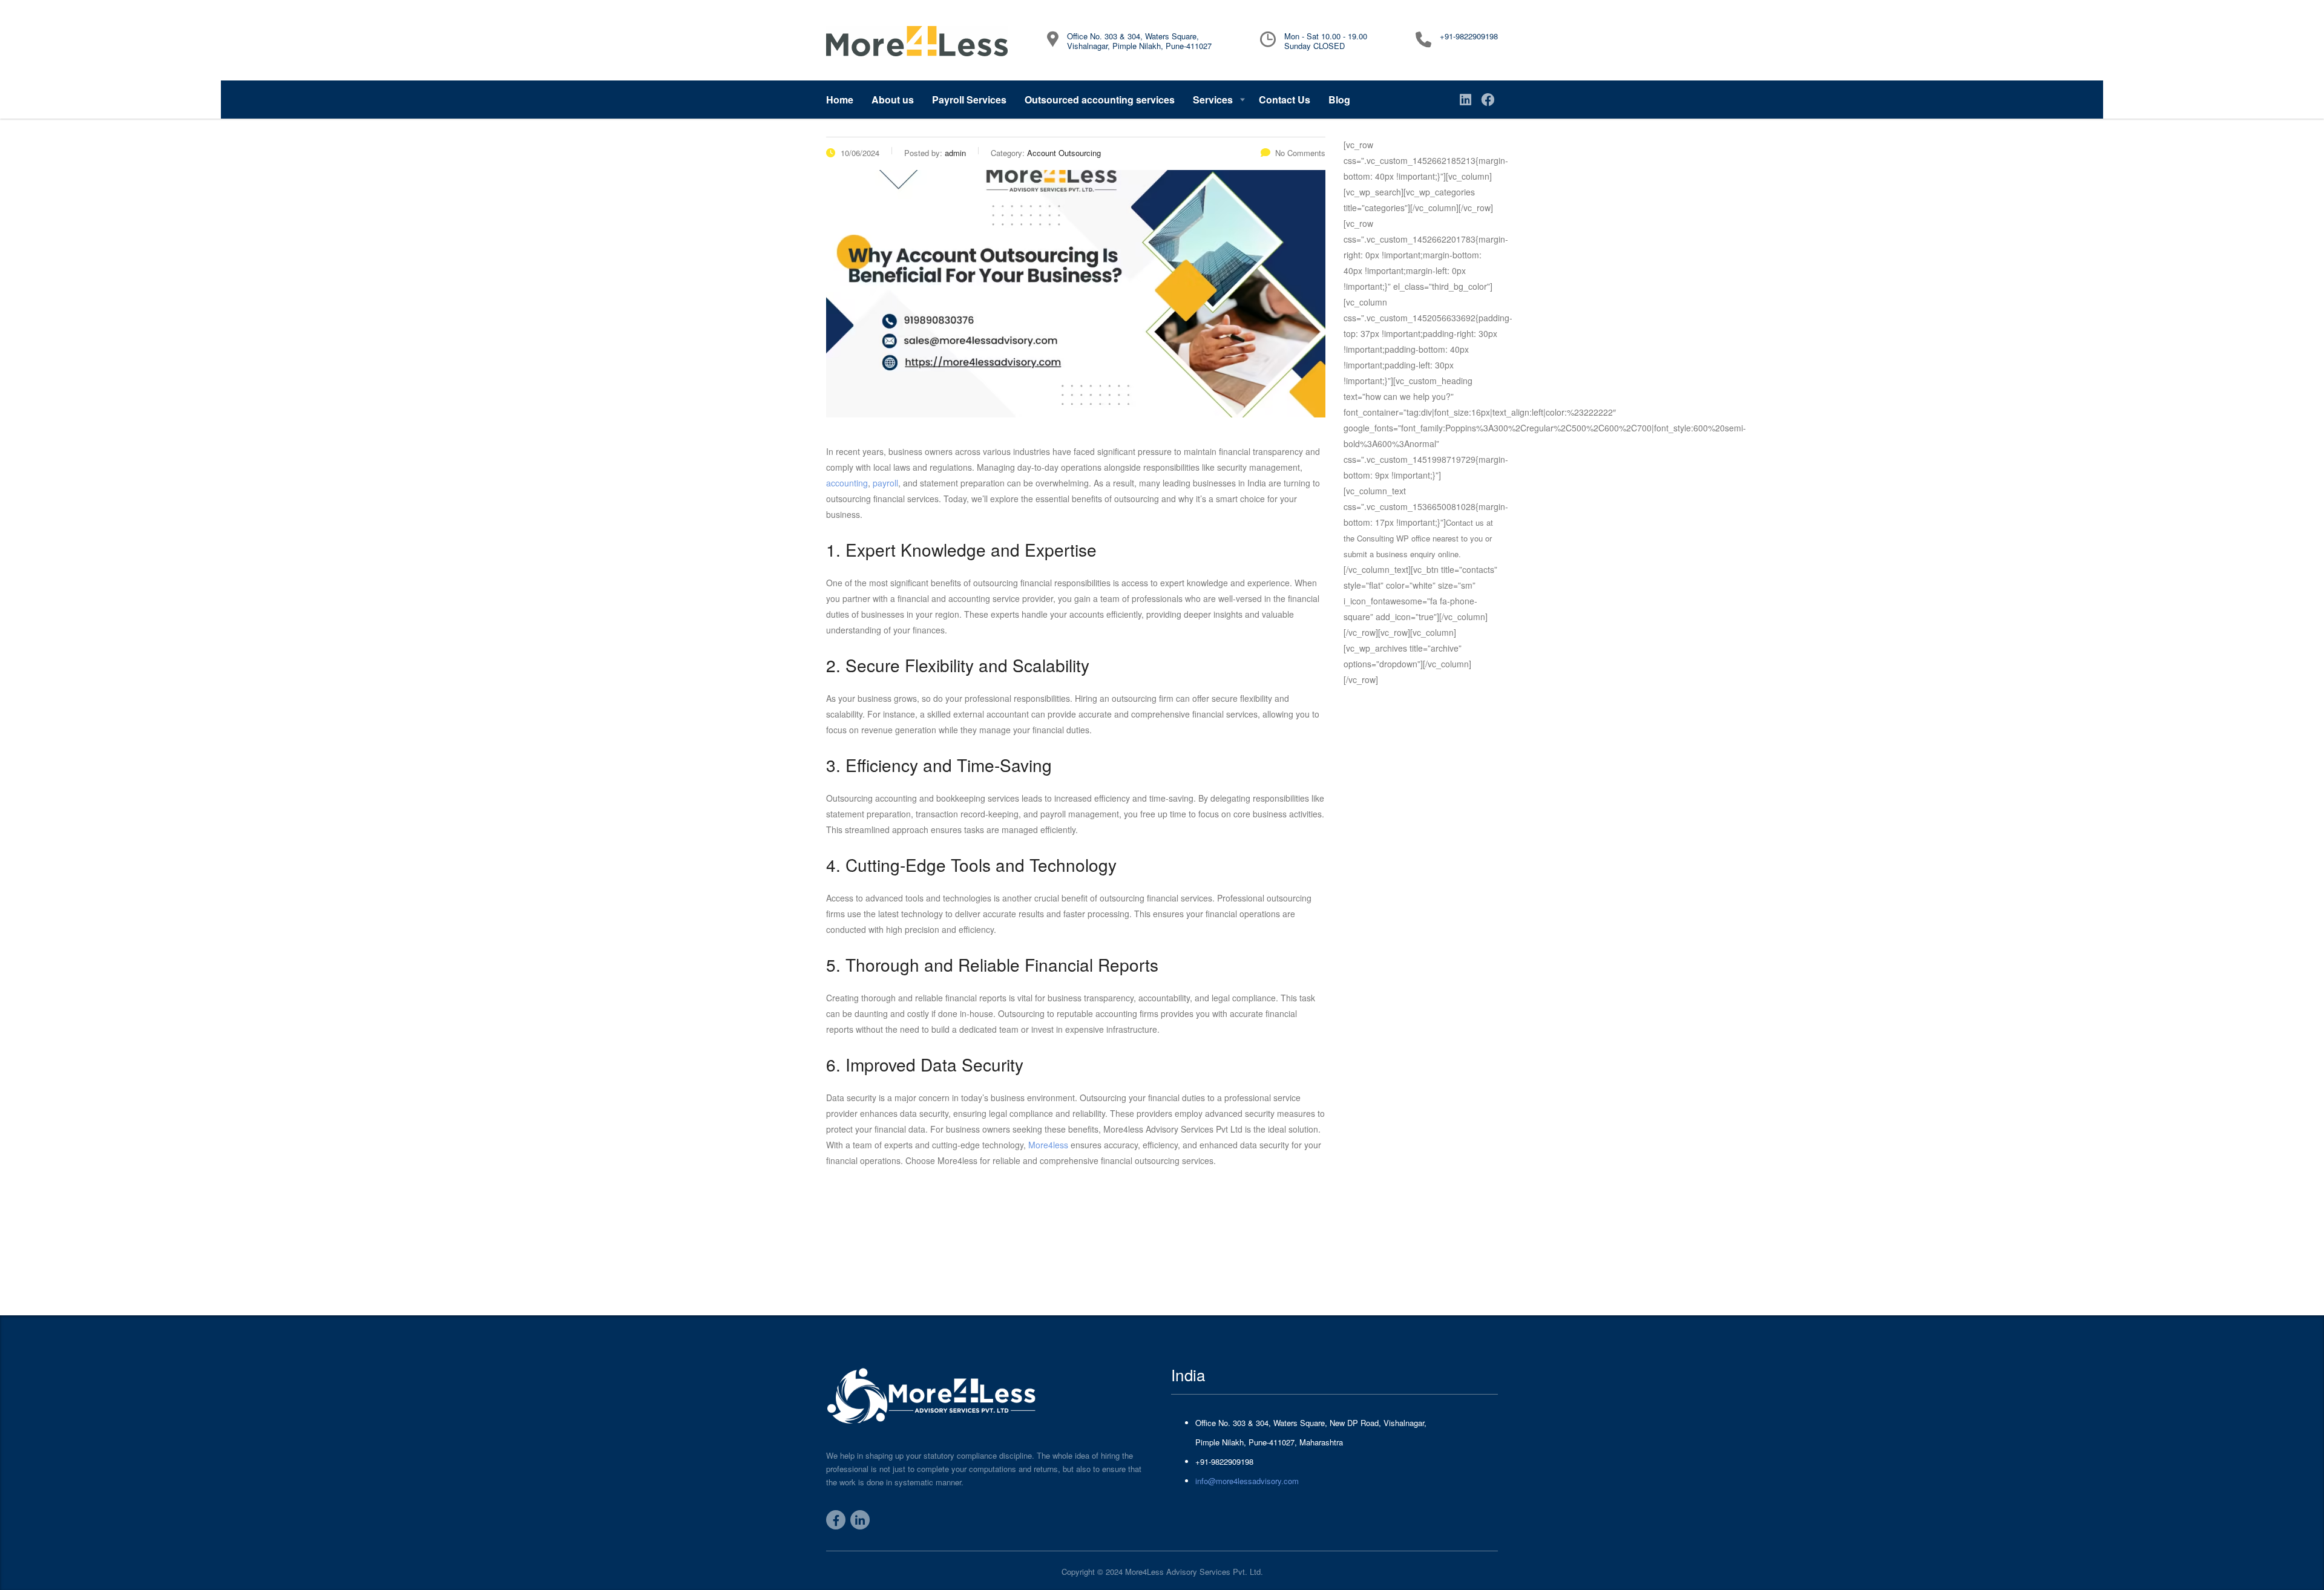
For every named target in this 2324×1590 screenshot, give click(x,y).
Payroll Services (969, 100)
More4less (1049, 1145)
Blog (1339, 100)
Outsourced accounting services (1100, 100)
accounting (847, 483)
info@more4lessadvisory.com (1247, 1481)
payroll (885, 483)
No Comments (1300, 153)
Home (840, 100)
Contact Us (1285, 100)
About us (893, 100)
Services (1213, 100)
